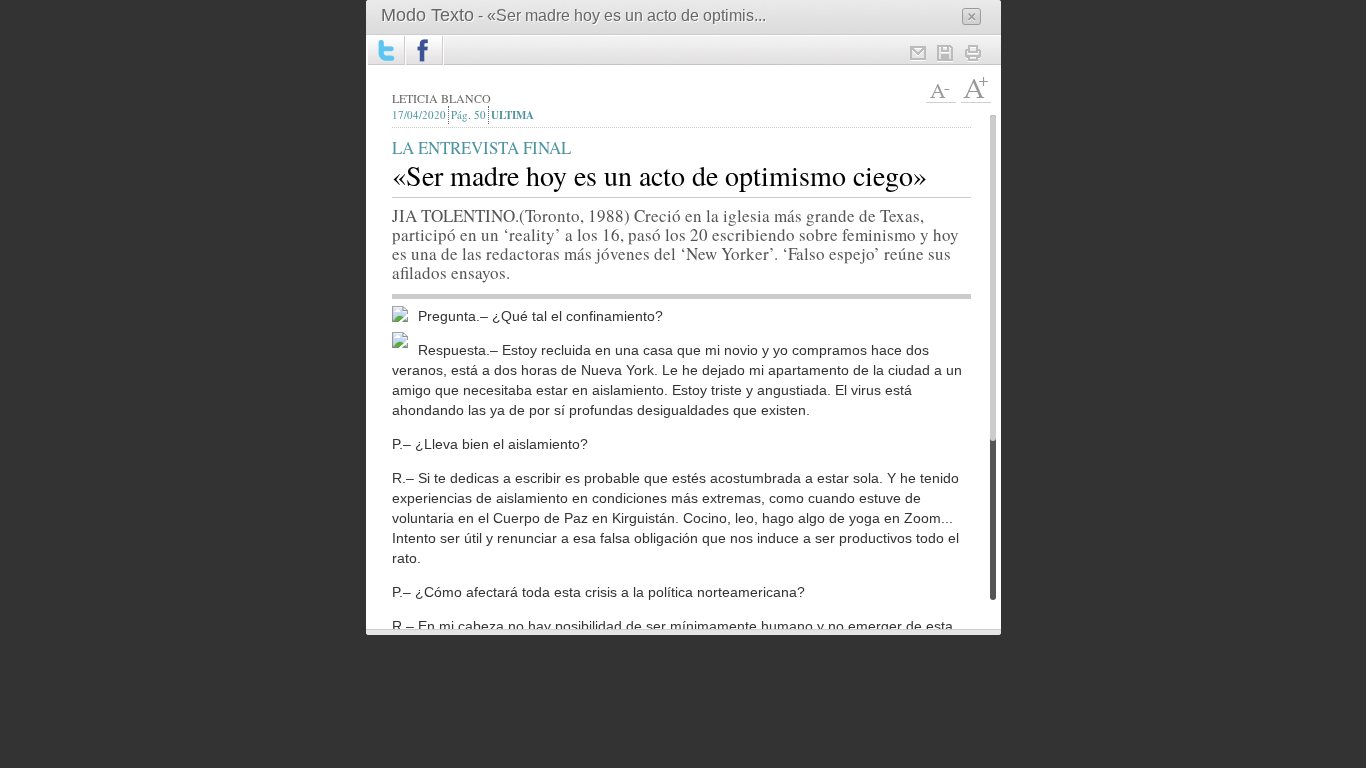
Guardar (945, 53)
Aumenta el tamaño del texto (976, 87)
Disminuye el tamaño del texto (941, 87)
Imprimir (973, 53)
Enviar (917, 53)
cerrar (971, 16)
